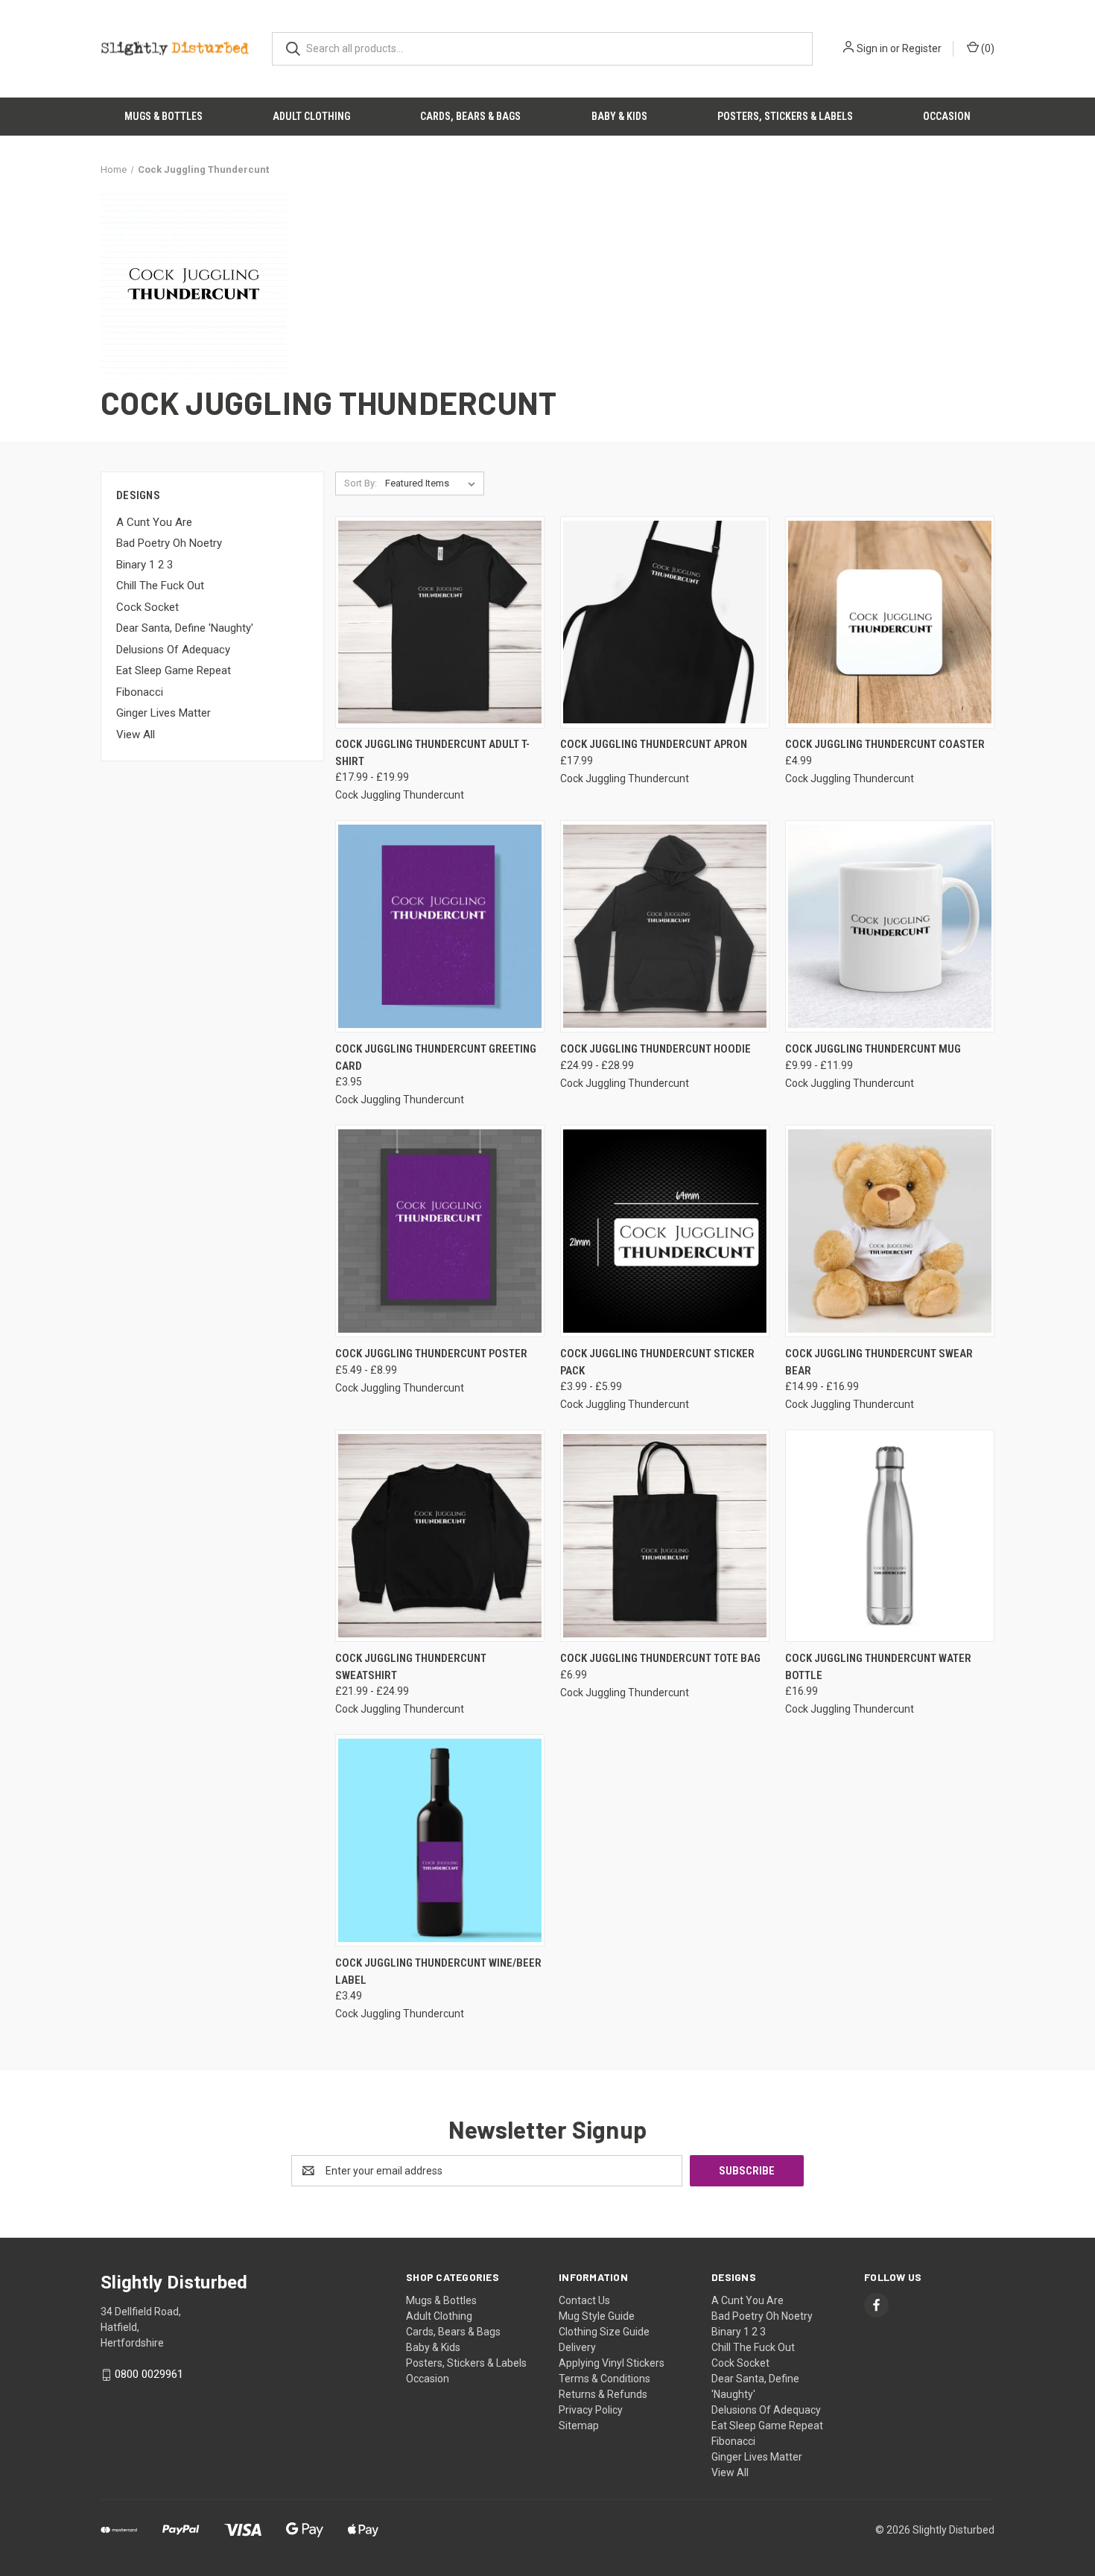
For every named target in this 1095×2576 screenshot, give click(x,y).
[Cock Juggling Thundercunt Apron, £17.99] (665, 622)
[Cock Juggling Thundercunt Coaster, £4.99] (890, 622)
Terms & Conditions (604, 2379)
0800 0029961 (149, 2374)
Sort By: (361, 483)
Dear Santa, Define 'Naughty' (185, 628)
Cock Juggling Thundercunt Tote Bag (660, 1658)
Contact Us (584, 2300)
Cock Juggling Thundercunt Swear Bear (879, 1362)
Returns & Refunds (603, 2394)
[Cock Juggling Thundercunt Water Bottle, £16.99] (890, 1536)
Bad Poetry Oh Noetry (169, 543)
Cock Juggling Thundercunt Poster (431, 1354)
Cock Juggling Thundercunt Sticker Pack (657, 1362)
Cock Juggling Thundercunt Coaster (885, 744)
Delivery (577, 2347)
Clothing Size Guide (604, 2332)
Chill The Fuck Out (160, 586)
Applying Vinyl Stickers (612, 2363)
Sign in (872, 48)
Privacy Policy (591, 2410)
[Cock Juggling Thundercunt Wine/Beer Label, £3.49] (440, 1840)
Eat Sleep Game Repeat (174, 670)
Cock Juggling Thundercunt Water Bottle (878, 1667)
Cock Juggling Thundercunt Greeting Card (436, 1057)
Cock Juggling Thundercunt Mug (873, 1049)
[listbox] (433, 483)
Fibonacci (140, 692)
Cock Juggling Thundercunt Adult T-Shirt (432, 753)
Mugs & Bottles (164, 116)
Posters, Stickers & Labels (785, 116)
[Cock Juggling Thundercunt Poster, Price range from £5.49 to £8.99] (440, 1231)
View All (136, 735)
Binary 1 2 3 (145, 565)
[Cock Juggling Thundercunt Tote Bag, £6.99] (665, 1536)
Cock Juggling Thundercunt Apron (654, 744)
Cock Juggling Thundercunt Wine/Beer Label (438, 1971)
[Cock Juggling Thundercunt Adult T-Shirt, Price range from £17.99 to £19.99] (440, 622)
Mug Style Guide (597, 2316)
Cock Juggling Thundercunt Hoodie (656, 1049)
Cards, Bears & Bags (470, 116)
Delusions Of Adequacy (173, 650)
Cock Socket (147, 607)
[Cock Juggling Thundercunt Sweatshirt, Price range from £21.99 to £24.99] (440, 1536)
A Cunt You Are (154, 522)
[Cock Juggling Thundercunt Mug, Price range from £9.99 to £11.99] (890, 926)
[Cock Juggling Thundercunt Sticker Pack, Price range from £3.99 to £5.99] (665, 1231)
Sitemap (579, 2426)
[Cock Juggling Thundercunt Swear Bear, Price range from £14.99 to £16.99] (890, 1231)
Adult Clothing (311, 116)
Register (922, 48)
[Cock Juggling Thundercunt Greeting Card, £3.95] (440, 926)
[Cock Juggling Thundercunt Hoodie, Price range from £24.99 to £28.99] (665, 926)
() (987, 48)
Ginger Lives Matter (164, 713)
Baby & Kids (619, 116)
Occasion (947, 116)
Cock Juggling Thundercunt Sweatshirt (411, 1667)
